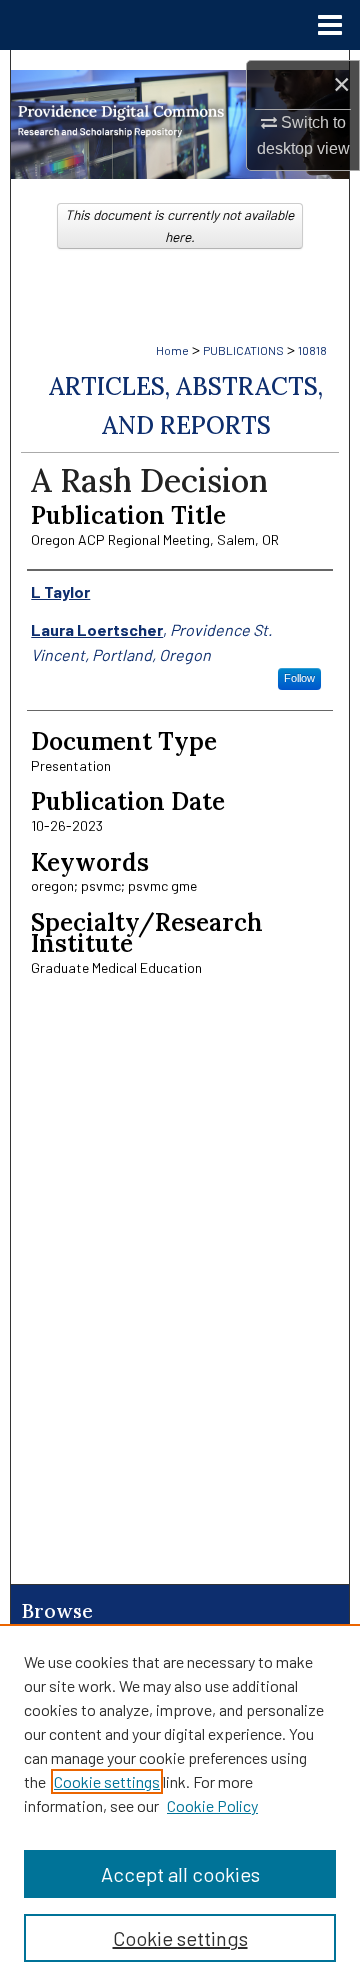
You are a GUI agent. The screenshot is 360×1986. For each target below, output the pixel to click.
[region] (180, 1805)
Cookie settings (107, 1781)
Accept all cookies (180, 1874)
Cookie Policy (212, 1805)
